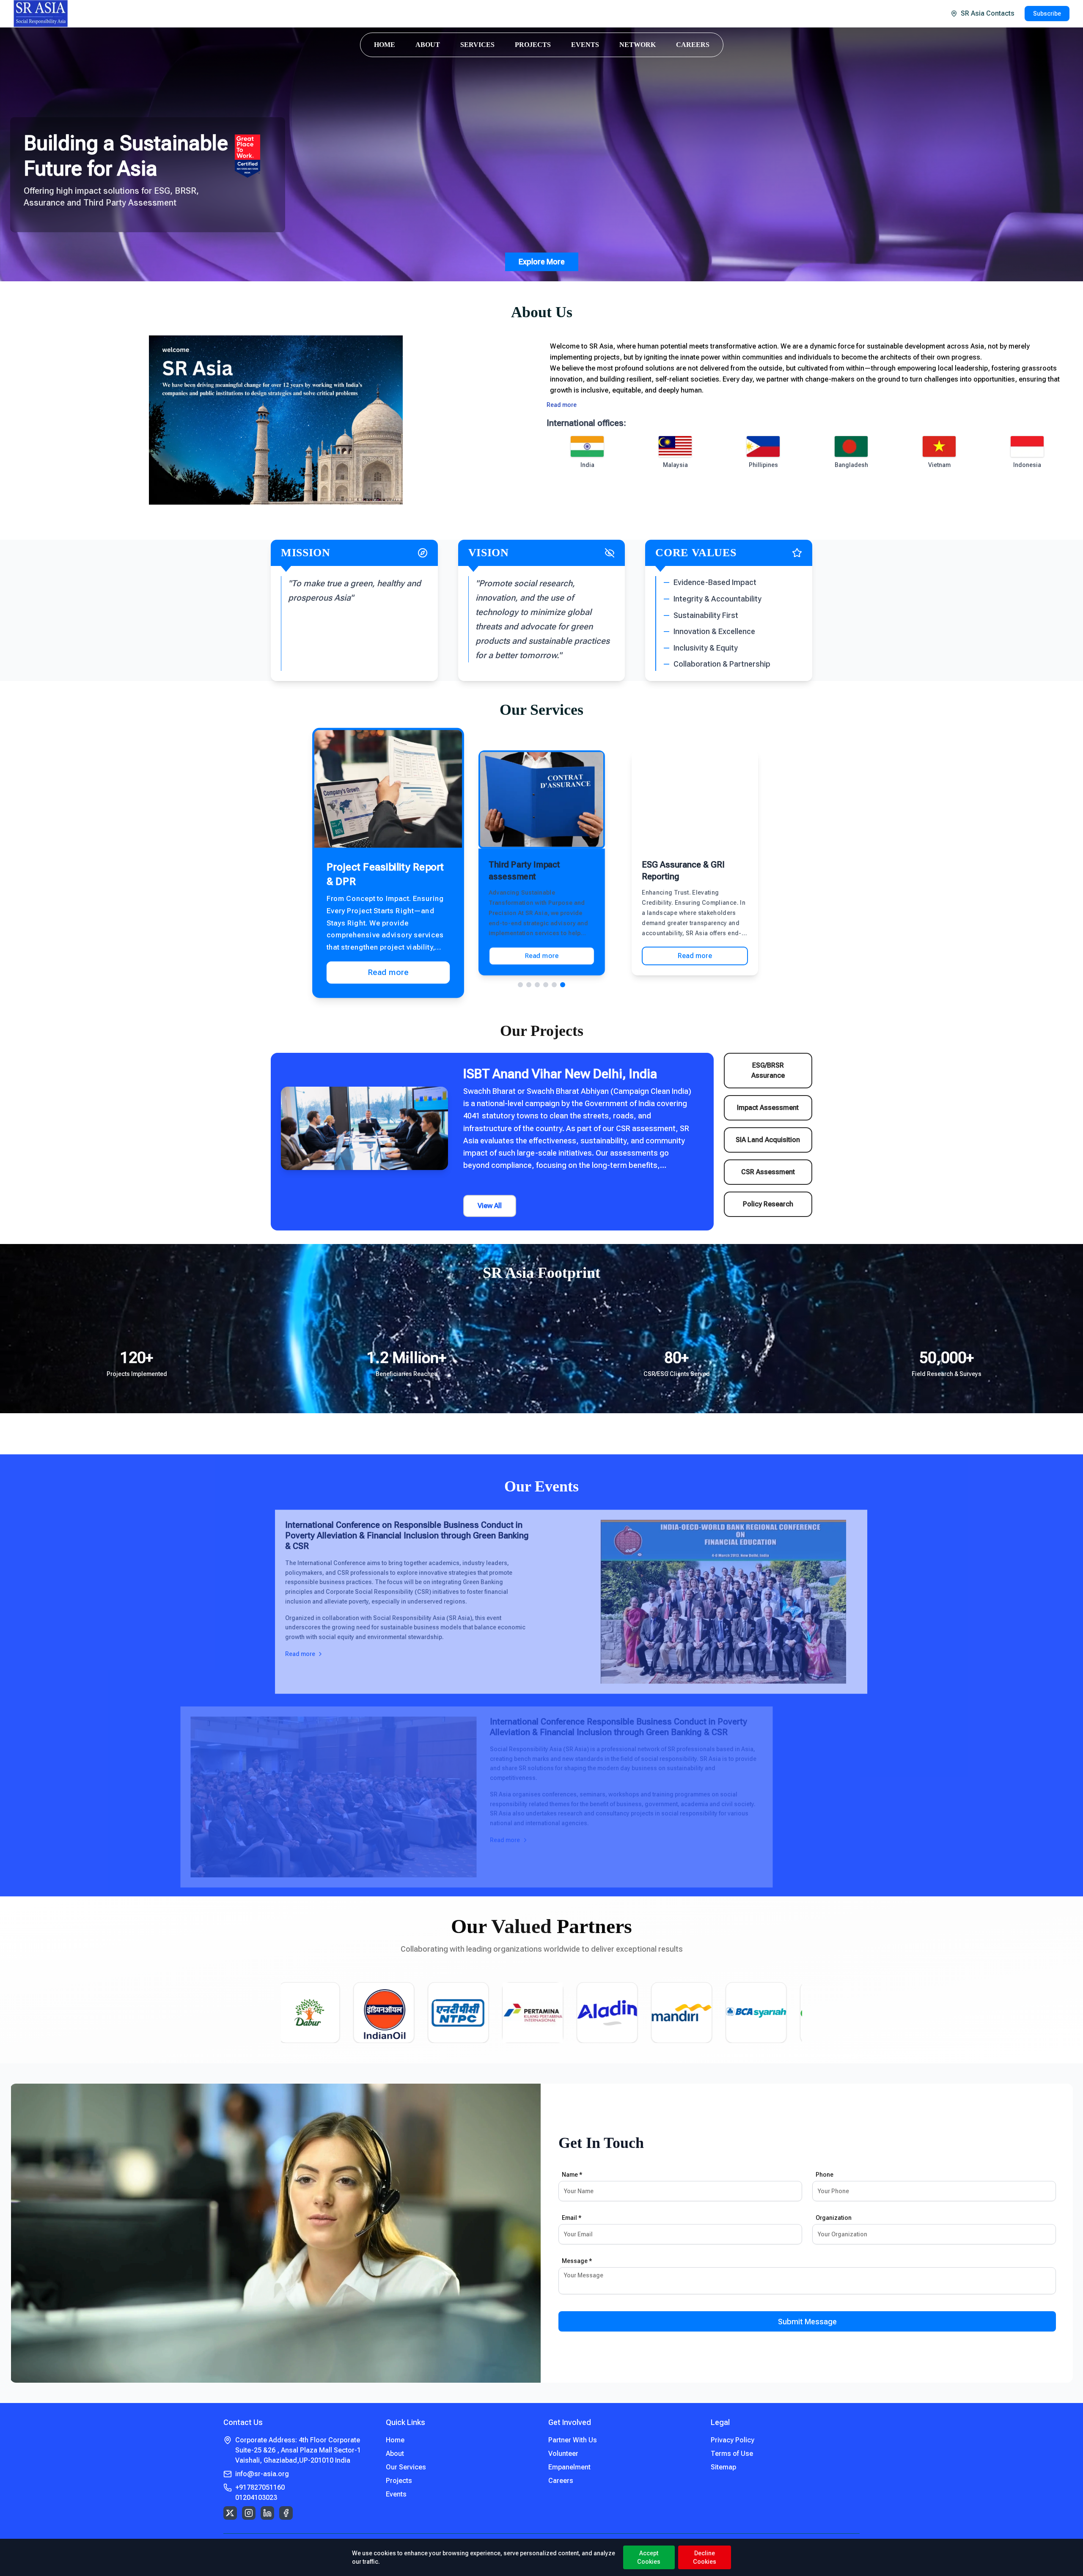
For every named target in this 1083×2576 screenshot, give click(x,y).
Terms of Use (732, 2454)
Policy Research (768, 1204)
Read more (562, 405)
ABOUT (428, 45)
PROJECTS (533, 45)
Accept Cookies (649, 2557)
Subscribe (1047, 14)
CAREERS (693, 45)
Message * (577, 2261)
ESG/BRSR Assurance (768, 1070)
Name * (572, 2175)
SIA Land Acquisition (768, 1140)
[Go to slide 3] (537, 985)
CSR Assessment (768, 1172)
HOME (385, 45)
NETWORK (638, 45)
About (395, 2454)
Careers (561, 2481)
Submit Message (807, 2322)
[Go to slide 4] (546, 985)
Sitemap (723, 2467)
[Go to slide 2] (529, 985)
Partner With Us (573, 2440)
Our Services (406, 2467)
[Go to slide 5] (554, 985)
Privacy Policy (733, 2440)
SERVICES (477, 45)
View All (490, 1206)
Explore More (542, 262)
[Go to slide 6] (563, 985)
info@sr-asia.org (262, 2474)
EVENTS (585, 45)
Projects (399, 2481)
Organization (834, 2218)
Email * (572, 2218)
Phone (825, 2175)
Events (396, 2494)
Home (395, 2440)
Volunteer (563, 2454)
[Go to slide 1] (520, 985)
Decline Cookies (705, 2557)
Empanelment (569, 2467)
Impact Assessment (768, 1108)
